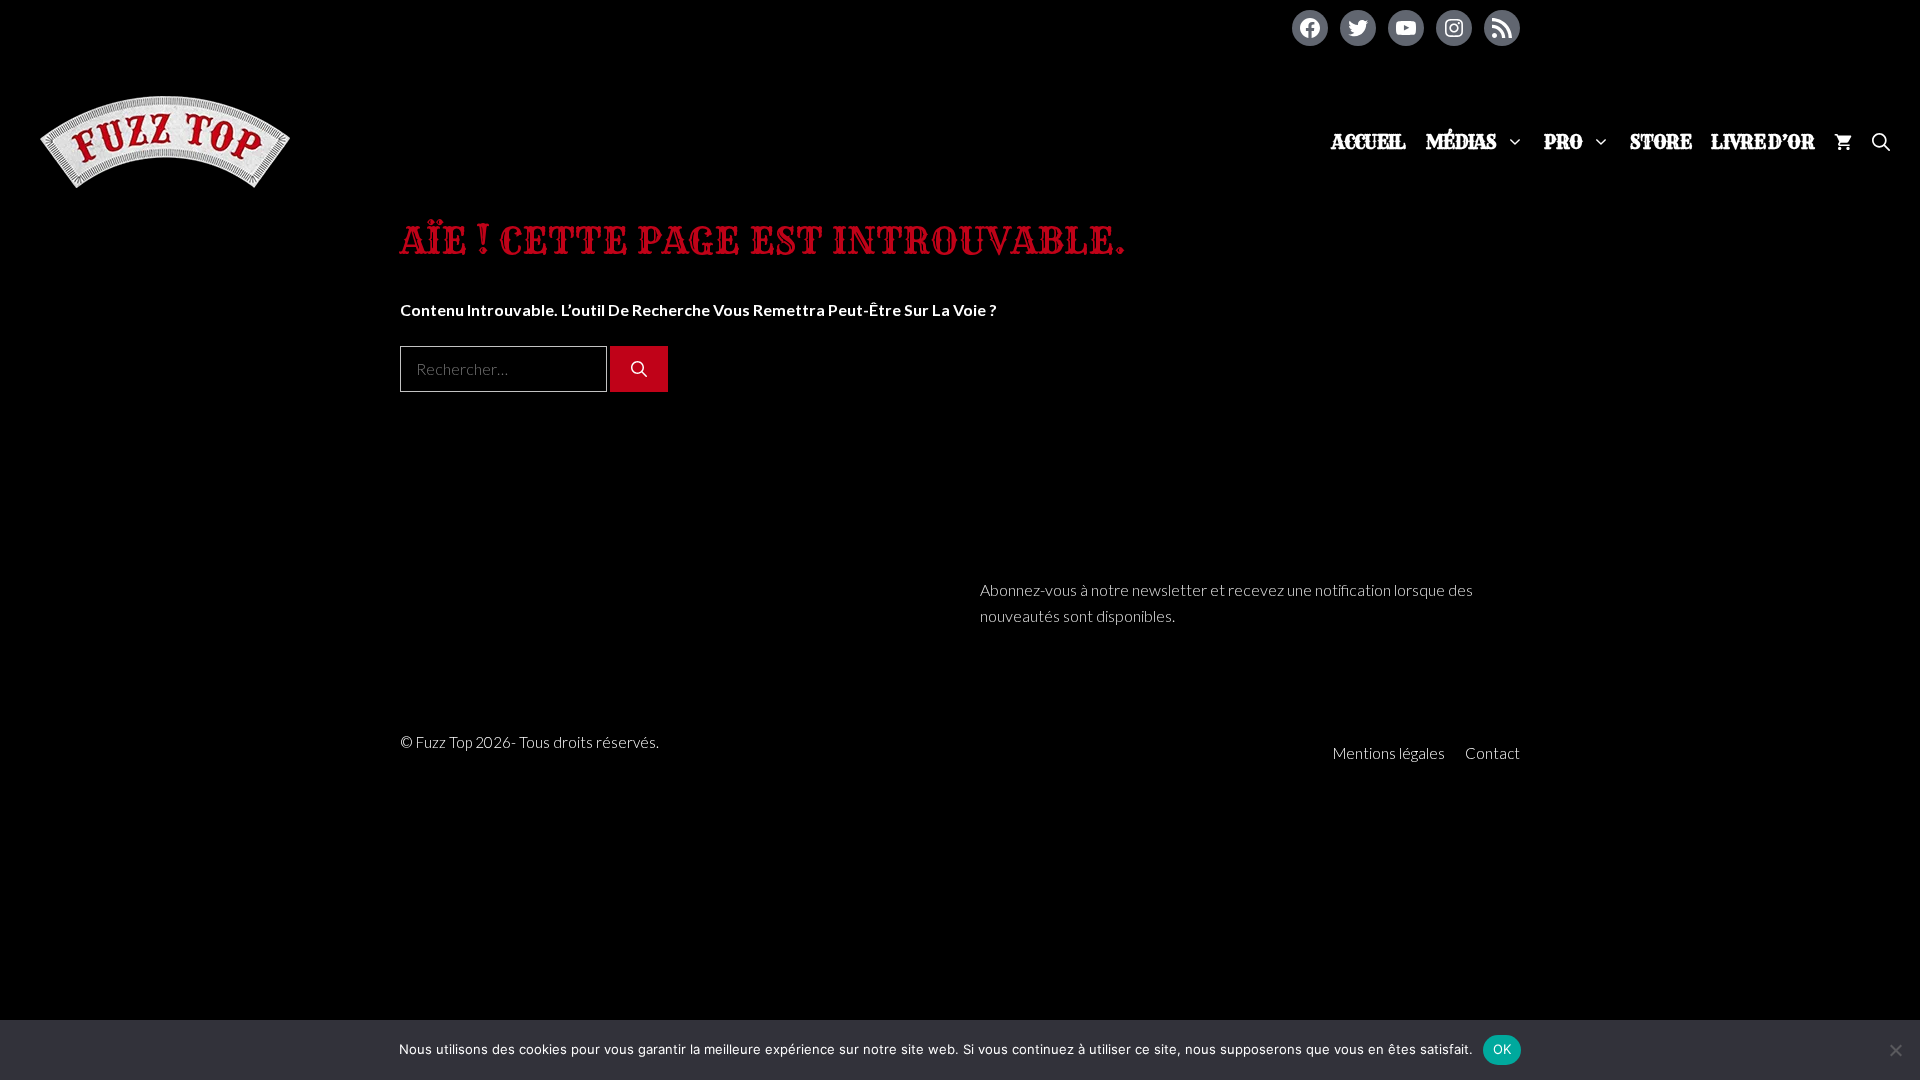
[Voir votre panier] (1843, 142)
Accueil (1369, 142)
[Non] (1895, 1050)
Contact (1492, 753)
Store (1660, 142)
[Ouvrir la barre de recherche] (1881, 142)
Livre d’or (1762, 142)
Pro (1563, 142)
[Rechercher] (639, 369)
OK (1502, 1049)
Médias (1461, 142)
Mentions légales (1389, 753)
